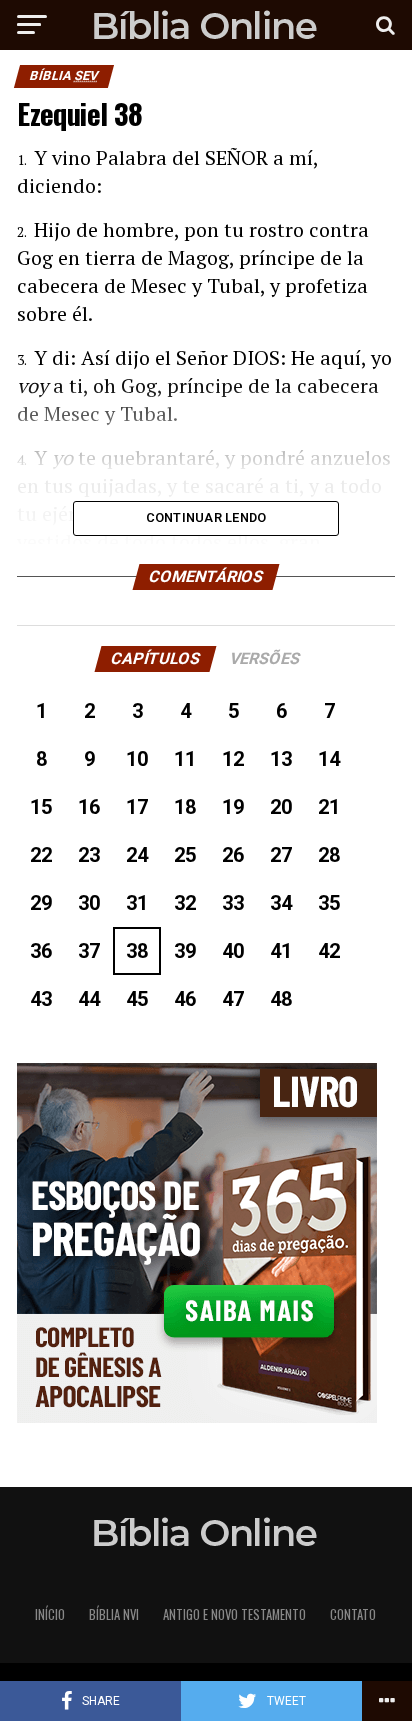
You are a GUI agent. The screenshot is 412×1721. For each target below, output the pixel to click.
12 (233, 759)
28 (329, 855)
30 (89, 903)
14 (329, 759)
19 (233, 807)
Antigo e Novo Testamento (234, 1614)
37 (89, 951)
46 (185, 999)
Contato (353, 1614)
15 (41, 807)
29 (41, 903)
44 (89, 999)
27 (281, 855)
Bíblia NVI (114, 1614)
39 (185, 951)
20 (281, 807)
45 (137, 999)
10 (137, 759)
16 (89, 807)
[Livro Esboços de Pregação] (206, 1244)
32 (185, 903)
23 (89, 855)
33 (233, 903)
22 (41, 855)
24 (137, 855)
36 (41, 951)
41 (281, 951)
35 (329, 903)
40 (233, 951)
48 (281, 999)
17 (137, 807)
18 (185, 807)
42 (329, 951)
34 (281, 903)
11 (185, 759)
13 (281, 759)
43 (41, 999)
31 (137, 903)
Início (50, 1614)
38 (137, 951)
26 (233, 855)
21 (329, 807)
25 (185, 855)
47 (233, 999)
